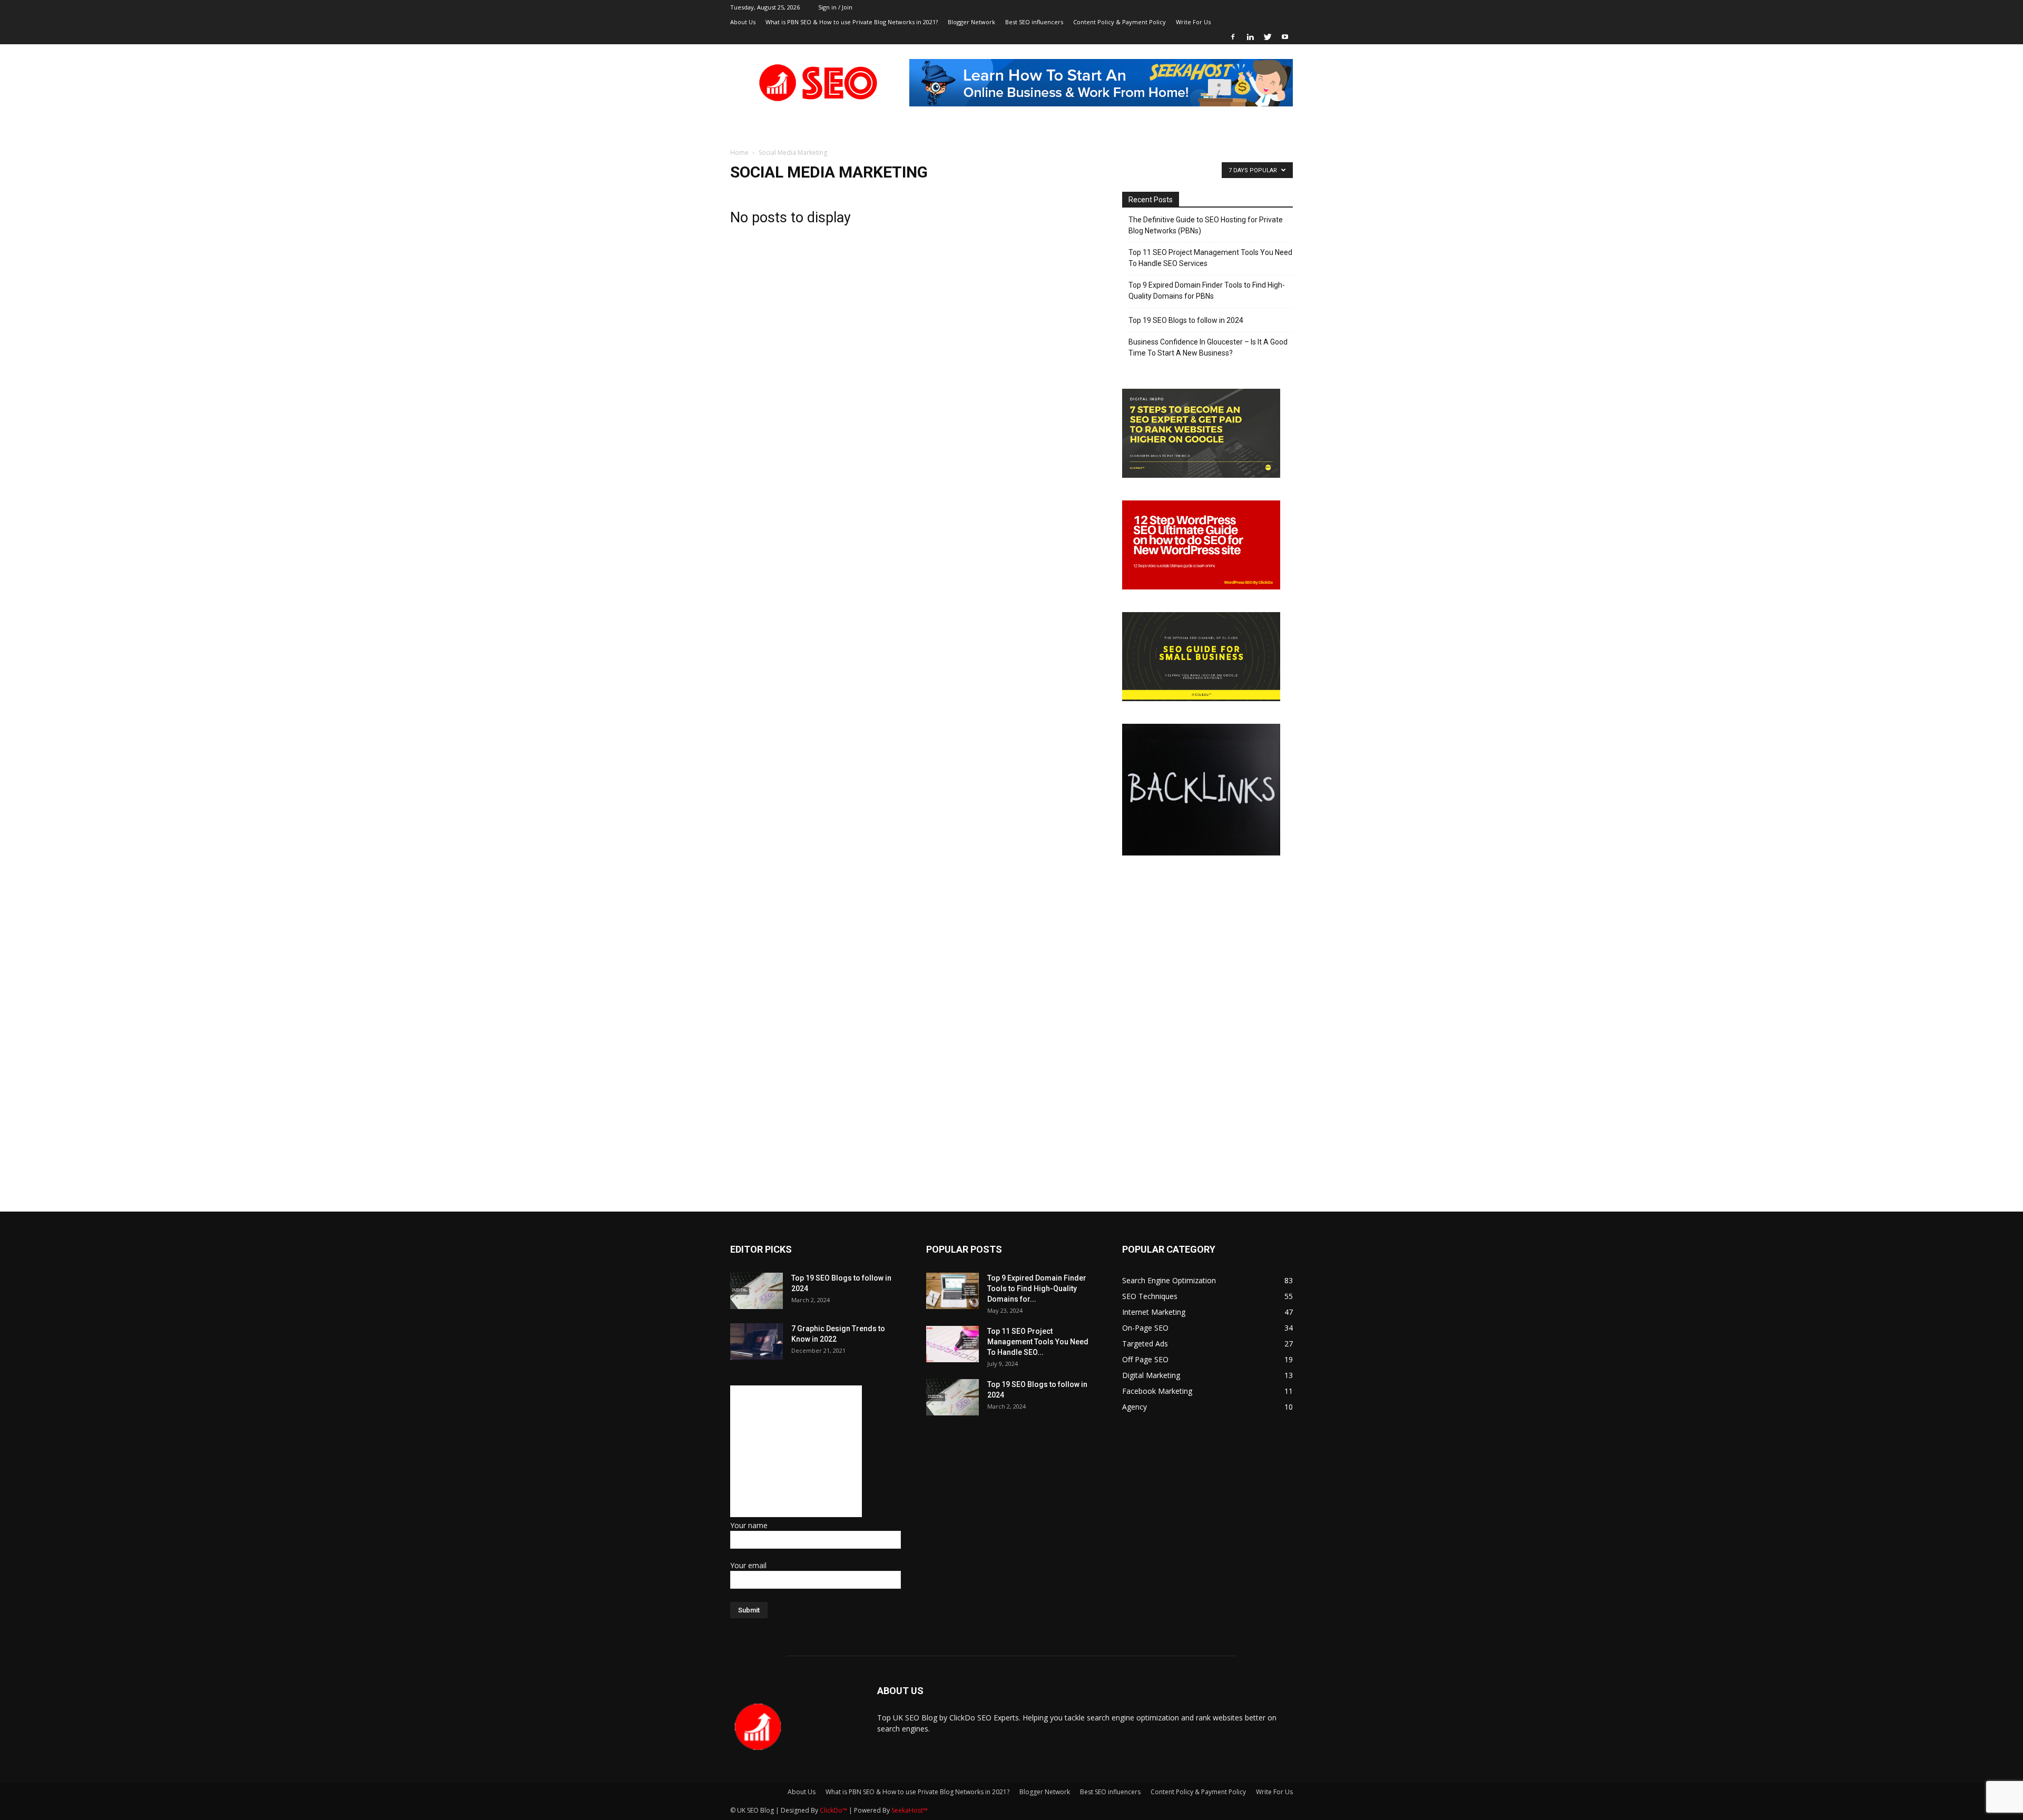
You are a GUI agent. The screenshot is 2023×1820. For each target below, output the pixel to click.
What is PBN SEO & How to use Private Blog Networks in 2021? (852, 22)
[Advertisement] (796, 1451)
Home (739, 153)
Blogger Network (971, 22)
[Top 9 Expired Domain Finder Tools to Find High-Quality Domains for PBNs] (952, 1291)
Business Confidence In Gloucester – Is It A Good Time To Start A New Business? (1208, 347)
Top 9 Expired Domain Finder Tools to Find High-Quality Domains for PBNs (1207, 291)
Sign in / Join (835, 7)
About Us (743, 22)
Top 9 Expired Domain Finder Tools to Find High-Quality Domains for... (1037, 1288)
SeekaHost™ (910, 1810)
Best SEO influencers (1034, 22)
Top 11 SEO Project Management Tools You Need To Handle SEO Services (1210, 258)
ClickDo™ (834, 1810)
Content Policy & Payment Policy (1119, 22)
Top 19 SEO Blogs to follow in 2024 (1186, 320)
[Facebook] (1233, 37)
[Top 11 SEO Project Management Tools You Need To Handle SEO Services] (952, 1344)
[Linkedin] (1250, 37)
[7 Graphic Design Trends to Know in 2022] (757, 1341)
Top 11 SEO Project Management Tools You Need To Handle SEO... (1038, 1342)
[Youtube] (1285, 37)
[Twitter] (1268, 37)
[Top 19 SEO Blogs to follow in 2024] (757, 1291)
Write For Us (1193, 22)
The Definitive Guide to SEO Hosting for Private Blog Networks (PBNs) (1206, 225)
